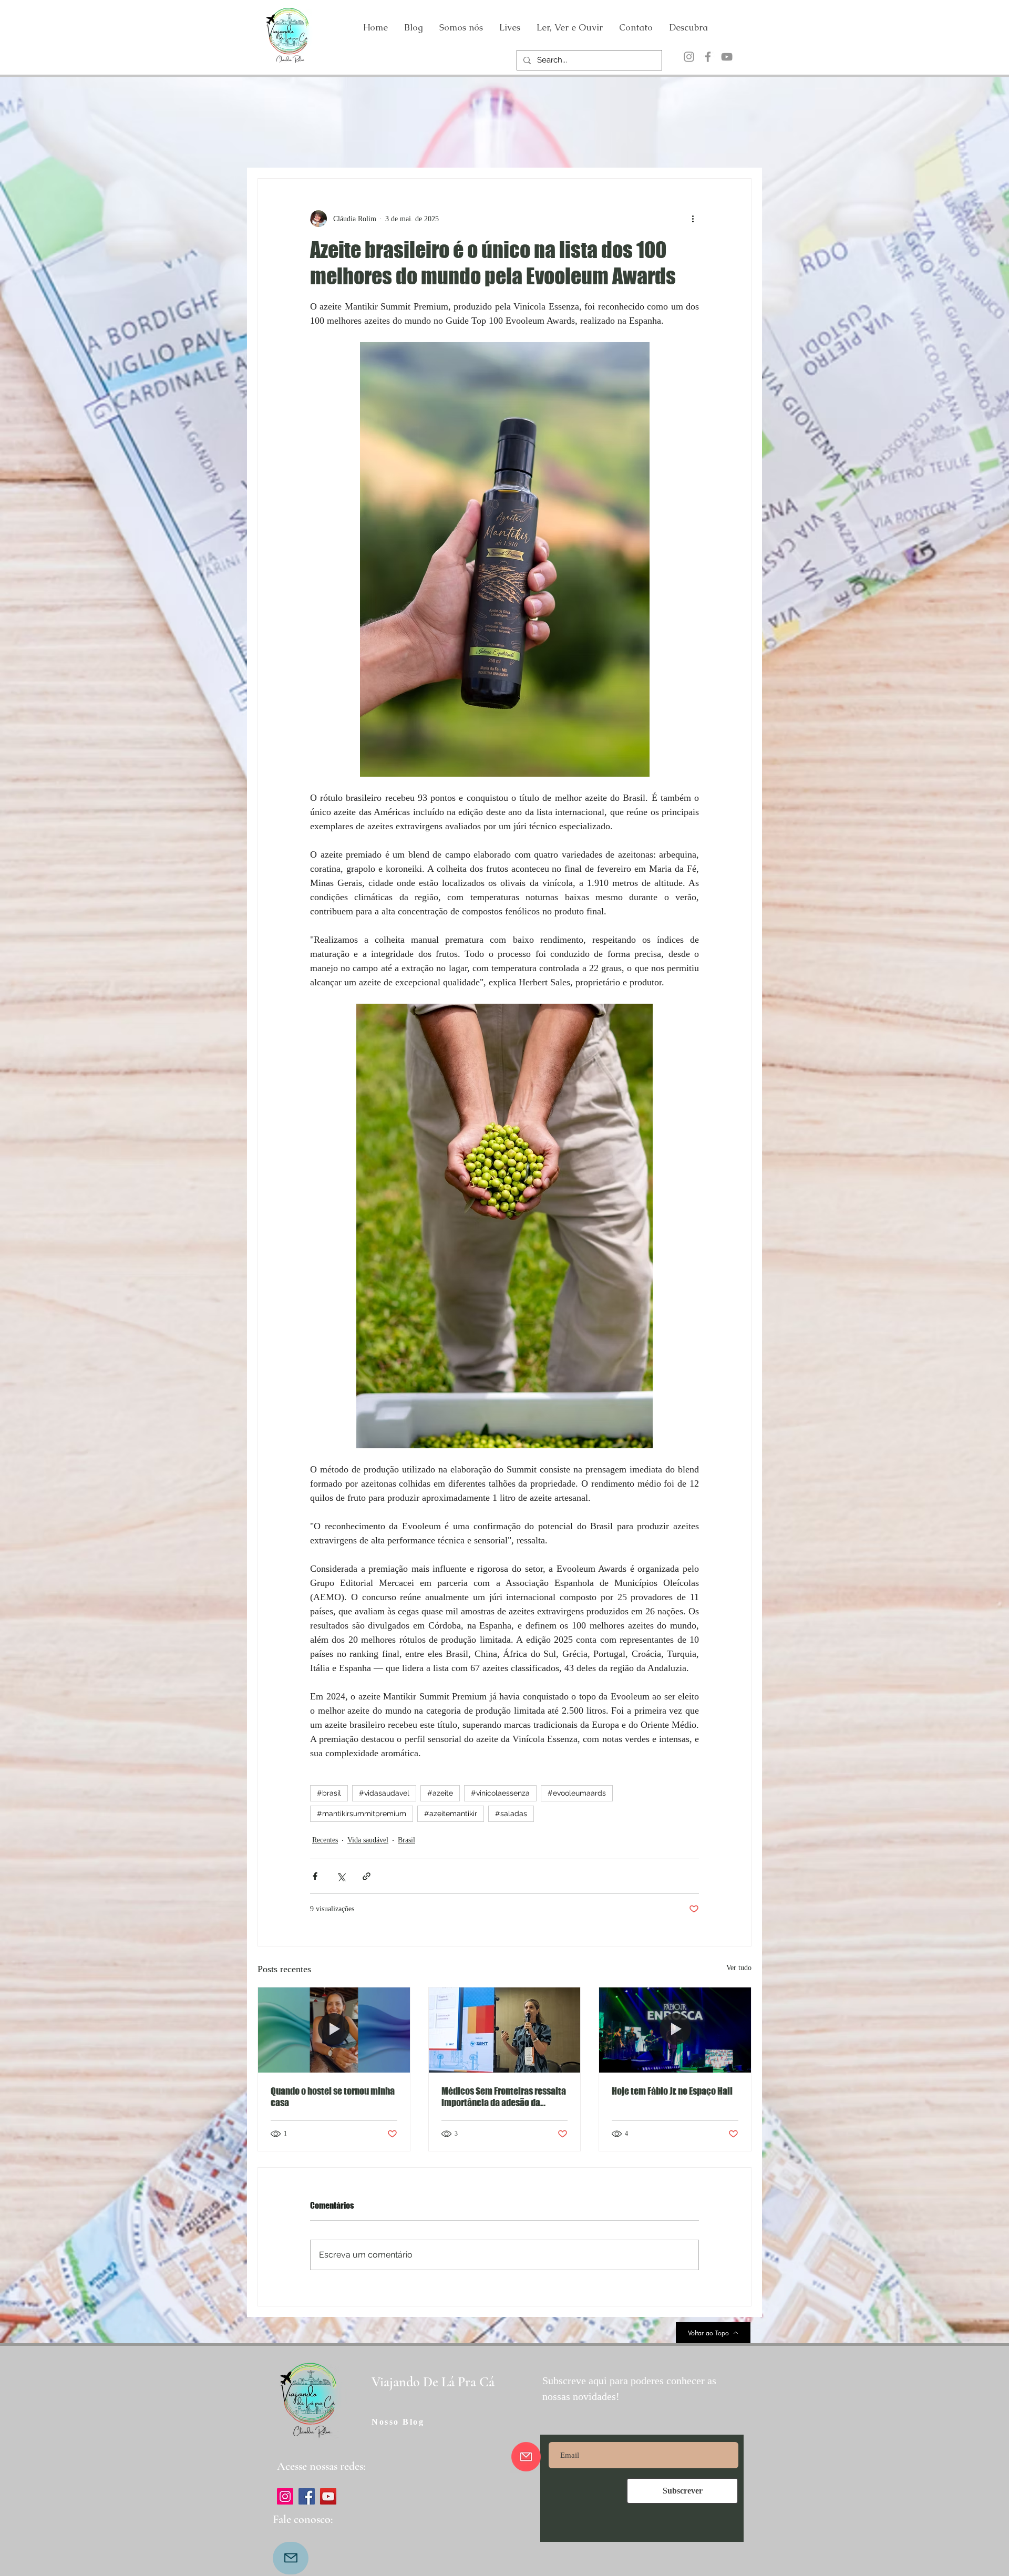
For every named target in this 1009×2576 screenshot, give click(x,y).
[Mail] (291, 2558)
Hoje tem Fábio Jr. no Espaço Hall (672, 2091)
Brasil (406, 1840)
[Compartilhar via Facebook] (315, 1876)
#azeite (440, 1793)
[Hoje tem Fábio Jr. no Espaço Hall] (675, 2030)
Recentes (325, 1840)
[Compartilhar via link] (367, 1876)
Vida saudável (368, 1840)
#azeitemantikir (451, 1813)
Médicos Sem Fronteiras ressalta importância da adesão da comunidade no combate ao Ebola (504, 2097)
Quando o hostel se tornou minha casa (333, 2097)
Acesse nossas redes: (321, 2466)
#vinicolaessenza (500, 1793)
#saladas (511, 1813)
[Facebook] (708, 57)
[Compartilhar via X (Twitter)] (341, 1876)
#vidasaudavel (384, 1793)
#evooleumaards (577, 1793)
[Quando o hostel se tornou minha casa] (334, 2030)
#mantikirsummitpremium (362, 1813)
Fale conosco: (303, 2519)
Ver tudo (739, 1968)
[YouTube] (727, 57)
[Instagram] (689, 57)
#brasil (329, 1793)
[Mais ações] (693, 219)
